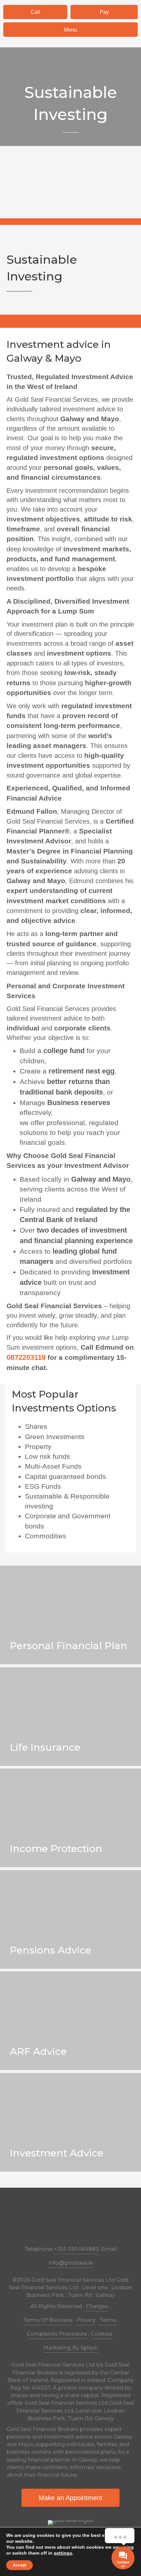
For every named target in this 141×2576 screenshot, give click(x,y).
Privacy (86, 2320)
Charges (97, 2306)
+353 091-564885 (76, 2249)
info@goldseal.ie (71, 2263)
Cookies (101, 2334)
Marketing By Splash (71, 2348)
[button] (35, 12)
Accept (20, 2565)
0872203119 (26, 1357)
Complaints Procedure (57, 2334)
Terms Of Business (48, 2320)
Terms (108, 2320)
